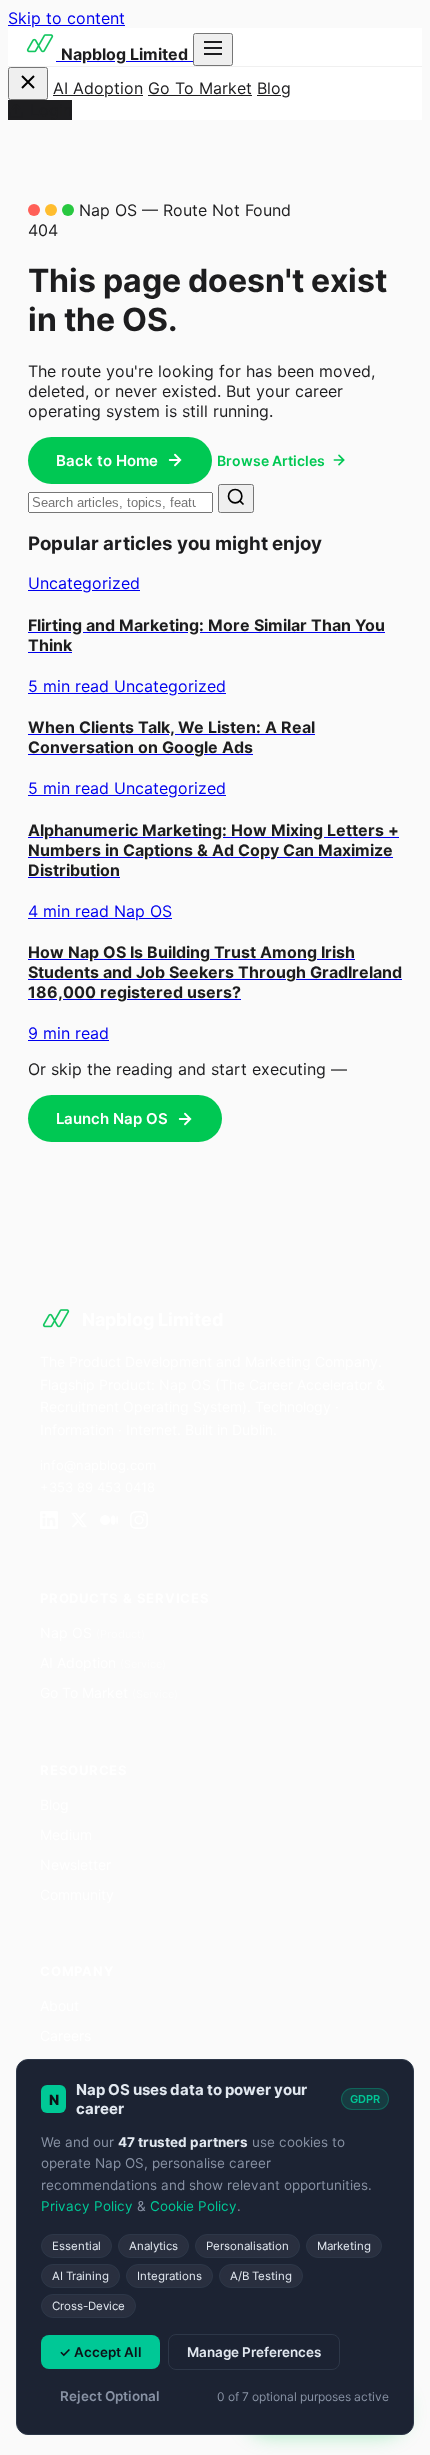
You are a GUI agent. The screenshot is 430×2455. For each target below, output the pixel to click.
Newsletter (75, 1864)
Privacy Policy (87, 2206)
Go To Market (200, 88)
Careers (65, 2035)
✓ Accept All (100, 2352)
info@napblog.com (98, 1465)
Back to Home (107, 460)
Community (77, 1894)
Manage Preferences (254, 2352)
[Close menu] (28, 83)
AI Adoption (98, 88)
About (59, 2005)
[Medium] (109, 1522)
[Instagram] (139, 1522)
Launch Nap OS (112, 1118)
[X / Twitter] (79, 1522)
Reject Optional (110, 2396)
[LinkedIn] (49, 1522)
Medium (66, 1834)
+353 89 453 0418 (97, 1487)
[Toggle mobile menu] (213, 49)
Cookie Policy (193, 2206)
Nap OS (92, 1632)
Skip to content (66, 18)
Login (51, 110)
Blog (274, 88)
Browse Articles (271, 460)
